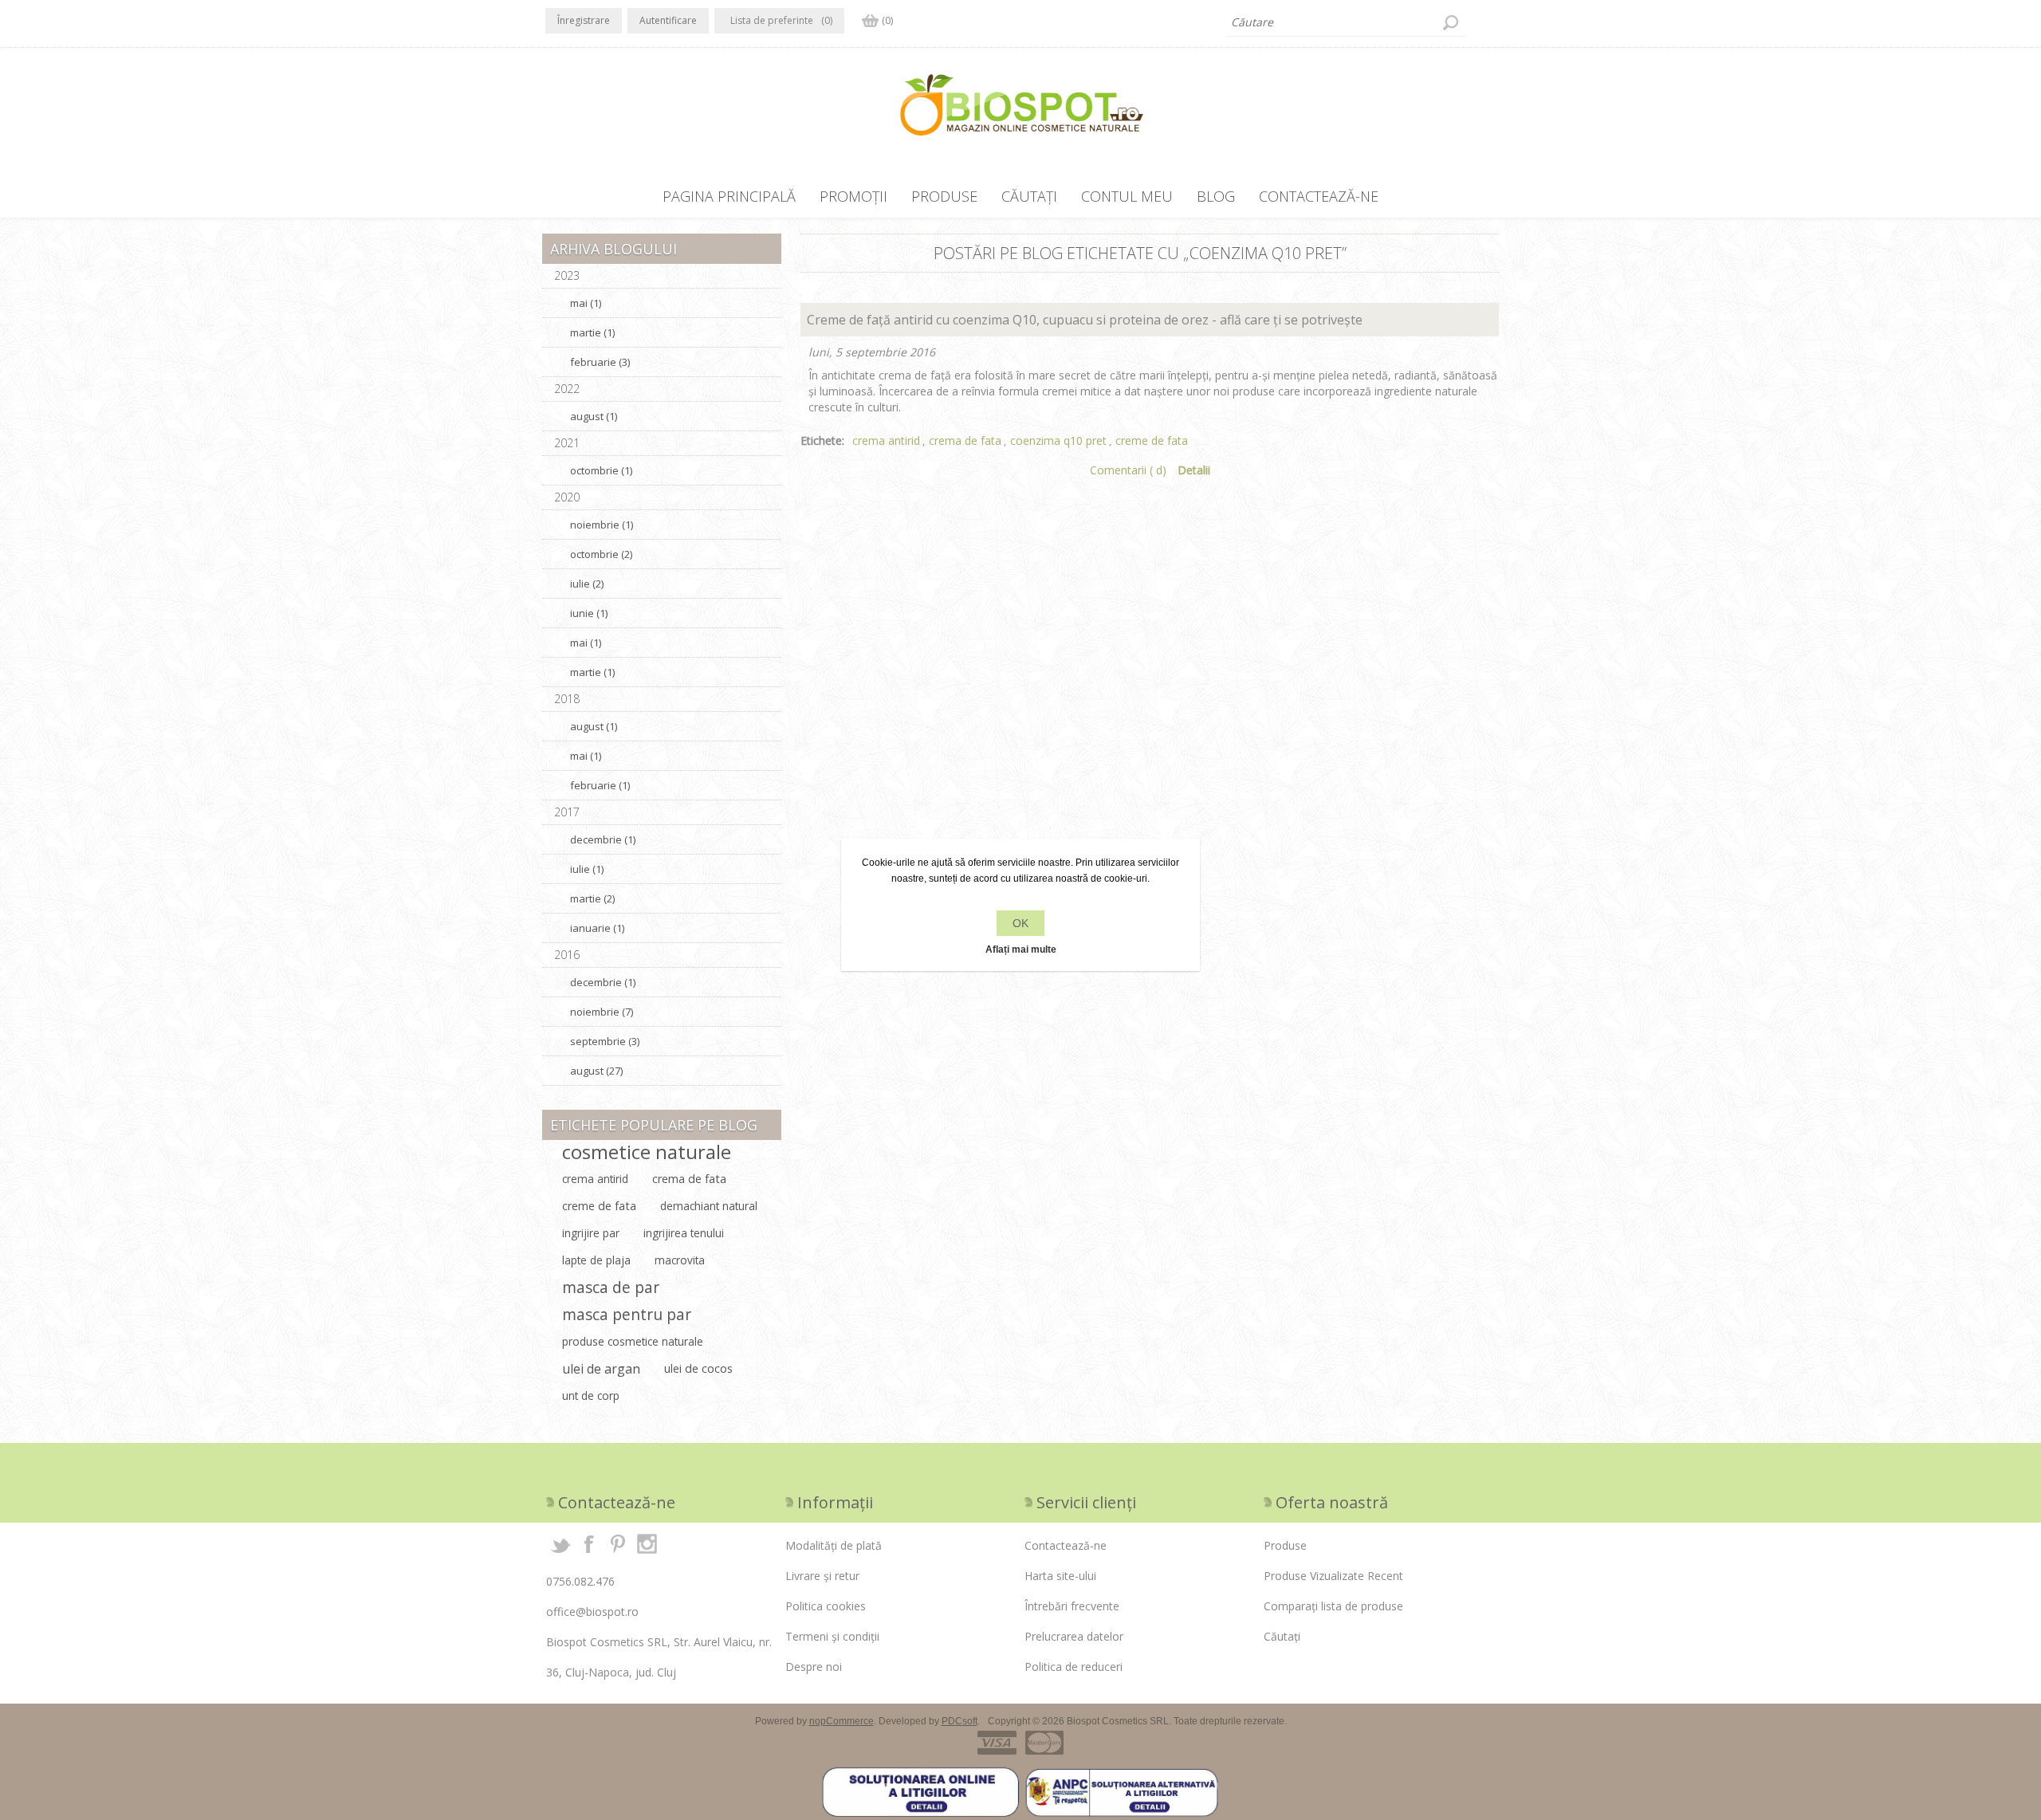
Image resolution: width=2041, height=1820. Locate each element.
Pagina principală (729, 196)
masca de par (611, 1287)
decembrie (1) (603, 839)
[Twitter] (560, 1543)
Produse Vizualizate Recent (1333, 1576)
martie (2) (592, 898)
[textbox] (1347, 22)
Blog (1216, 196)
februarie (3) (600, 362)
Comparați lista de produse (1333, 1606)
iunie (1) (589, 613)
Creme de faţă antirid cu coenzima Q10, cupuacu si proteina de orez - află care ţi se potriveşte (1085, 320)
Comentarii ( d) (1128, 470)
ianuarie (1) (597, 928)
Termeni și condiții (832, 1636)
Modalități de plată (834, 1545)
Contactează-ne (1319, 196)
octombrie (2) (601, 554)
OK (1020, 923)
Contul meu (1127, 196)
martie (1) (592, 332)
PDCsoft (960, 1721)
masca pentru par (627, 1314)
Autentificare (668, 20)
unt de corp (591, 1395)
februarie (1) (600, 785)
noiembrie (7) (602, 1012)
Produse (944, 196)
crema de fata (965, 440)
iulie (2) (587, 584)
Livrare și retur (822, 1576)
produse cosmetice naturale (633, 1341)
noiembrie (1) (602, 525)
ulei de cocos (698, 1368)
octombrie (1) (601, 470)
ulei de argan (601, 1369)
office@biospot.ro (592, 1612)
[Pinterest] (618, 1543)
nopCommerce (842, 1721)
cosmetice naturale (647, 1152)
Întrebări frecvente (1072, 1606)
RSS (1489, 247)
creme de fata (1152, 440)
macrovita (680, 1260)
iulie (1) (587, 869)
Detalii (1194, 470)
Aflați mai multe (1021, 949)
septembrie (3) (605, 1041)
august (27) (596, 1071)
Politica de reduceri (1074, 1667)
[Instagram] (647, 1543)
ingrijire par (591, 1233)
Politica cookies (826, 1606)
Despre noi (814, 1667)
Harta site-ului (1060, 1576)
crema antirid (886, 440)
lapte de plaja (596, 1260)
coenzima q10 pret (1058, 440)
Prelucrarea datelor (1074, 1636)
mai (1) (586, 303)
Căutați (1450, 22)
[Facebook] (589, 1543)
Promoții (853, 196)
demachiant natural (709, 1206)
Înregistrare (584, 20)
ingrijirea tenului (684, 1233)
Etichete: (822, 440)
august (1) (594, 416)
